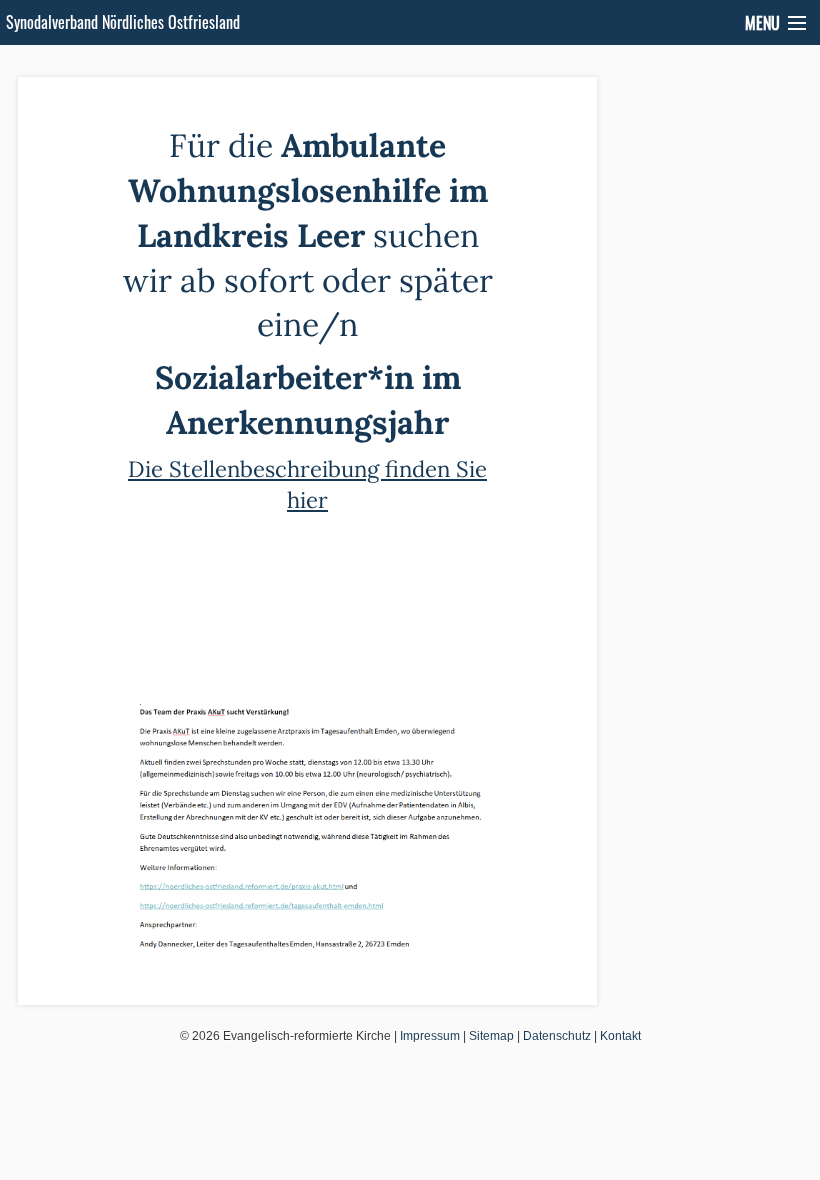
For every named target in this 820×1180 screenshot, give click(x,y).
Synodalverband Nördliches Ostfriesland (123, 22)
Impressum (430, 1036)
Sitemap (491, 1036)
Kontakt (620, 1036)
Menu (762, 23)
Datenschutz (557, 1036)
